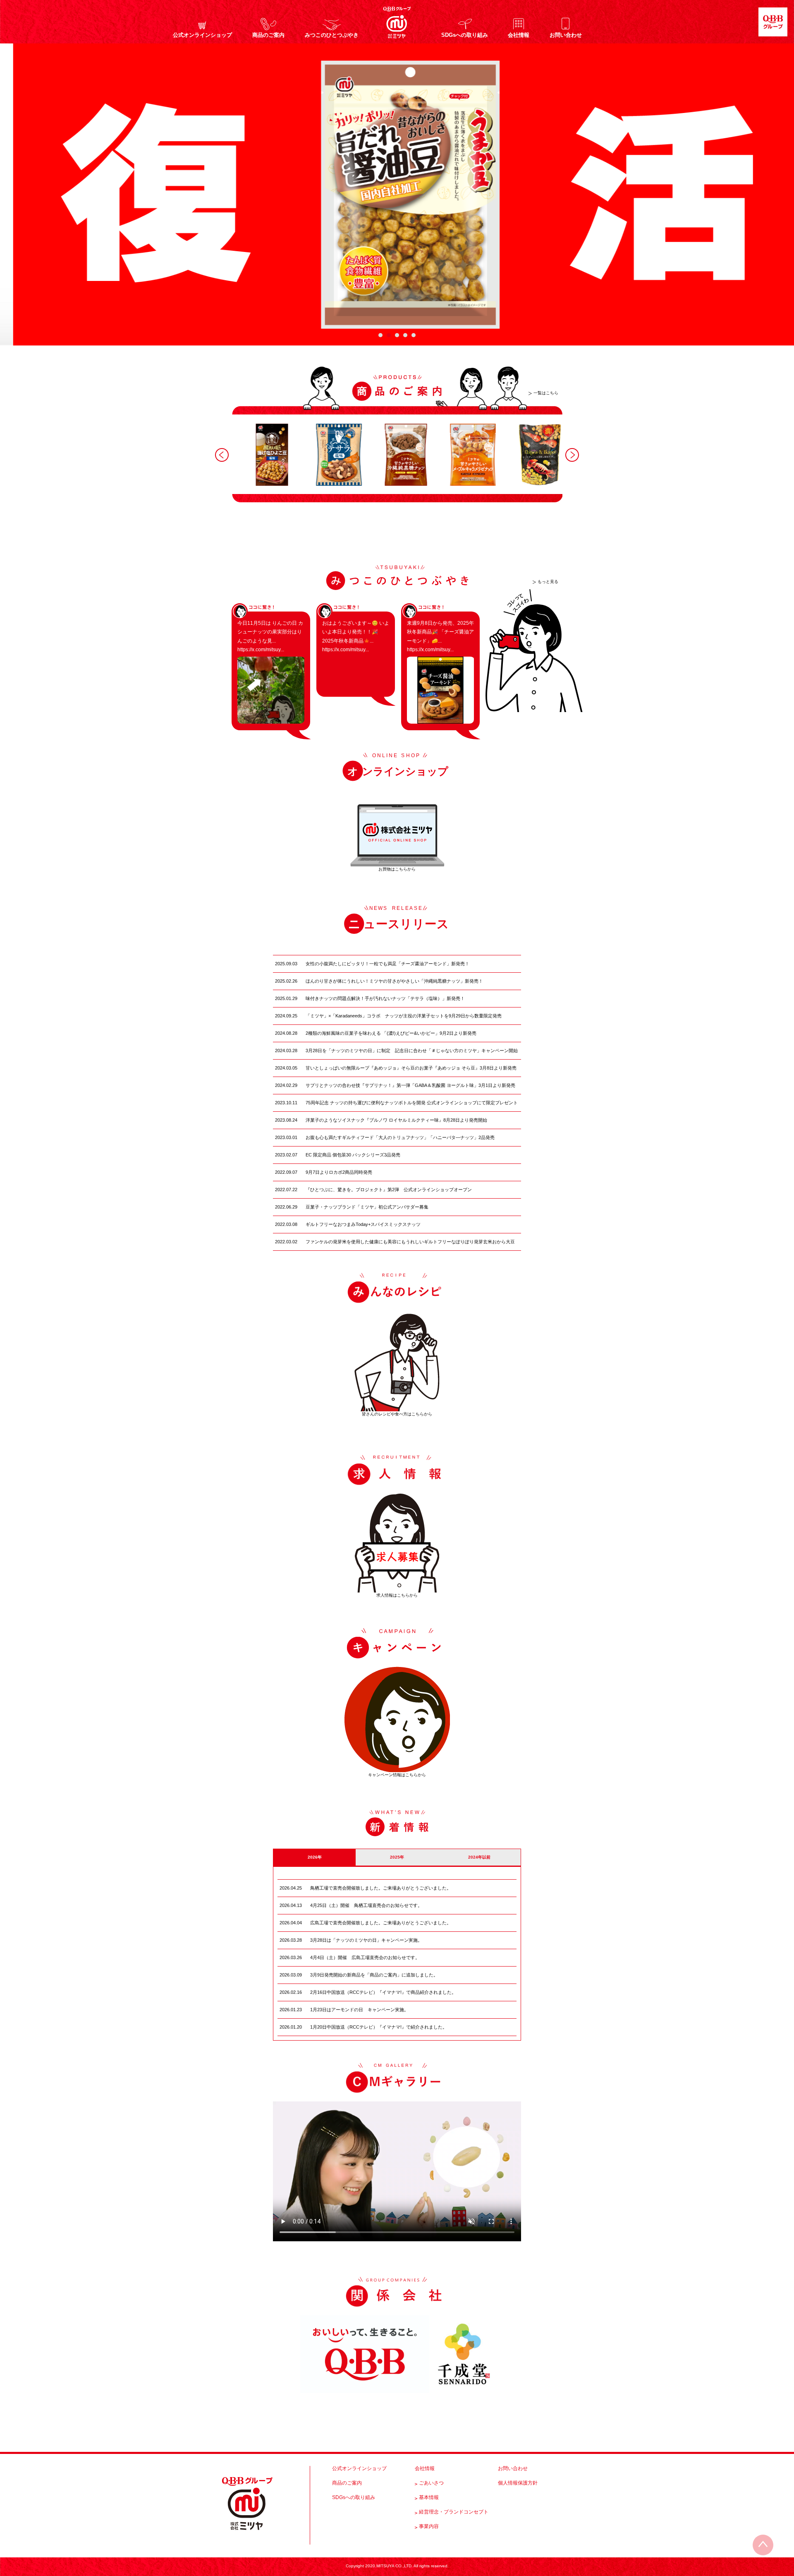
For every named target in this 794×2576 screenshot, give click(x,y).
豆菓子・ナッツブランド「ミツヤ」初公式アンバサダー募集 (367, 1207)
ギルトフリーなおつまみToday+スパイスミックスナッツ (363, 1224)
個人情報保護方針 (518, 2483)
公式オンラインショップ (202, 35)
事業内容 (429, 2526)
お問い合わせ (566, 35)
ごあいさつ (431, 2483)
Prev (222, 455)
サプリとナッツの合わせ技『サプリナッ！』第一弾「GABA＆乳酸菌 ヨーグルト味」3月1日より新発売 (410, 1085)
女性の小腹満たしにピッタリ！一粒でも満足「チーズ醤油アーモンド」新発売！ (387, 964)
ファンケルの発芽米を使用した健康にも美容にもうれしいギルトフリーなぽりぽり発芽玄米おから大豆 (410, 1242)
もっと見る (548, 582)
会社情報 (519, 35)
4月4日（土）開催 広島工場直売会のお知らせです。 (365, 1957)
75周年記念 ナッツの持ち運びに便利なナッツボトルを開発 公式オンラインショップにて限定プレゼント (412, 1103)
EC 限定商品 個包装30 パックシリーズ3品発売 (353, 1155)
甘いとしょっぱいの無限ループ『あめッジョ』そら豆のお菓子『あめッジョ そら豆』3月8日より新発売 (411, 1068)
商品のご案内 (268, 35)
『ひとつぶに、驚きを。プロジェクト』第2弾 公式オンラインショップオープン (389, 1190)
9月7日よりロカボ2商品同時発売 (339, 1172)
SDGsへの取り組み (465, 35)
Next (572, 455)
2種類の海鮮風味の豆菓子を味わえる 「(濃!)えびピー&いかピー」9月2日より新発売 (391, 1033)
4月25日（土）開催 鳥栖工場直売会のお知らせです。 (366, 1905)
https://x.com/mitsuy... (261, 650)
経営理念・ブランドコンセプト (454, 2512)
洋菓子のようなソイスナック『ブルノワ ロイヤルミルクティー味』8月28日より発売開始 (396, 1120)
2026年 (315, 1857)
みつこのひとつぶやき (332, 35)
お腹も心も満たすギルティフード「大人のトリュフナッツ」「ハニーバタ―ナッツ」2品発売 (400, 1137)
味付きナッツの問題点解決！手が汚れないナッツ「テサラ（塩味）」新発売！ (385, 998)
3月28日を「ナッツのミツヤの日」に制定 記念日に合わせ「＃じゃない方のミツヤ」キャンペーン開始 (412, 1051)
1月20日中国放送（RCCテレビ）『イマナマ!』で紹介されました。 (379, 2027)
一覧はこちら (546, 393)
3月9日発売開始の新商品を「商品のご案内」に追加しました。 (374, 1975)
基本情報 (429, 2497)
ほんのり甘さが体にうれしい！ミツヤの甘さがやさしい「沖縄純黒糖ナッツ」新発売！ (394, 981)
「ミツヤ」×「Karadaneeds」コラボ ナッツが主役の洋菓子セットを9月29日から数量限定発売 (404, 1016)
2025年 (397, 1857)
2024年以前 (479, 1857)
